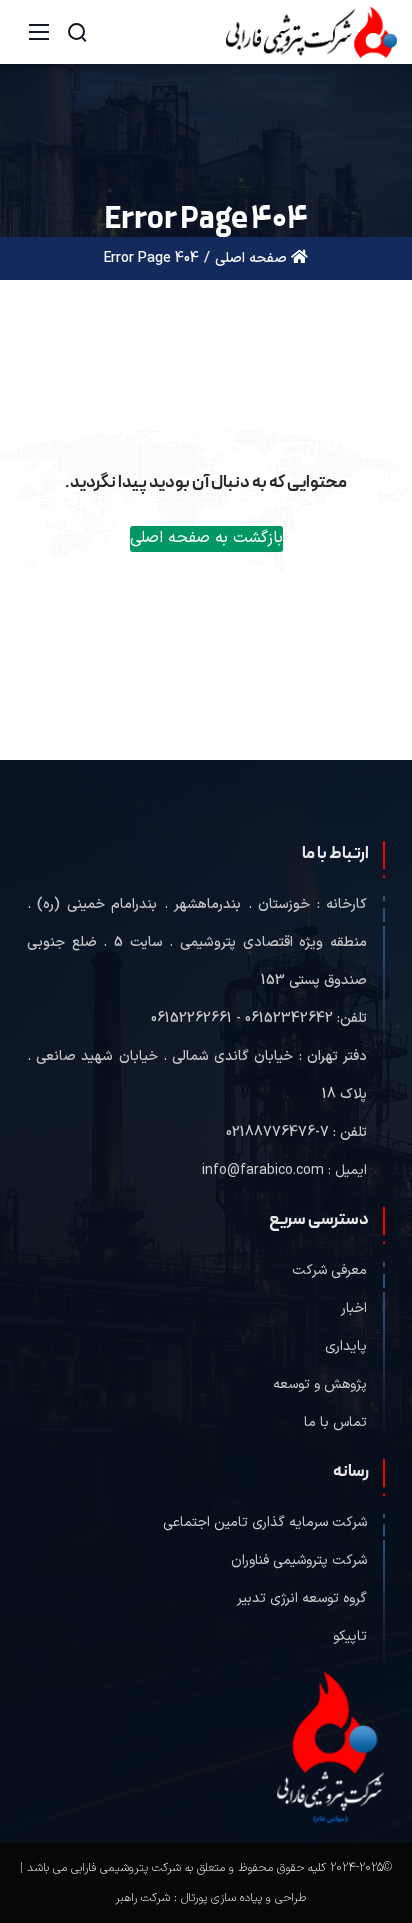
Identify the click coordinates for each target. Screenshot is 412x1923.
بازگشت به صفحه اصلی (206, 538)
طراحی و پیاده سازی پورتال (243, 1898)
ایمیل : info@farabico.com (284, 1170)
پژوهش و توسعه (320, 1384)
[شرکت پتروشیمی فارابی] (311, 31)
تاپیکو (350, 1636)
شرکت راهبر (142, 1898)
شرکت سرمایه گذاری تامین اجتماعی (265, 1522)
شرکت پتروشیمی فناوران (299, 1560)
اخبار (354, 1308)
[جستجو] (77, 32)
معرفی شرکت (329, 1270)
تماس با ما (335, 1422)
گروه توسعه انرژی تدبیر (302, 1598)
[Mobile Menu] (39, 32)
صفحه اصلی (253, 258)
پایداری (346, 1346)
